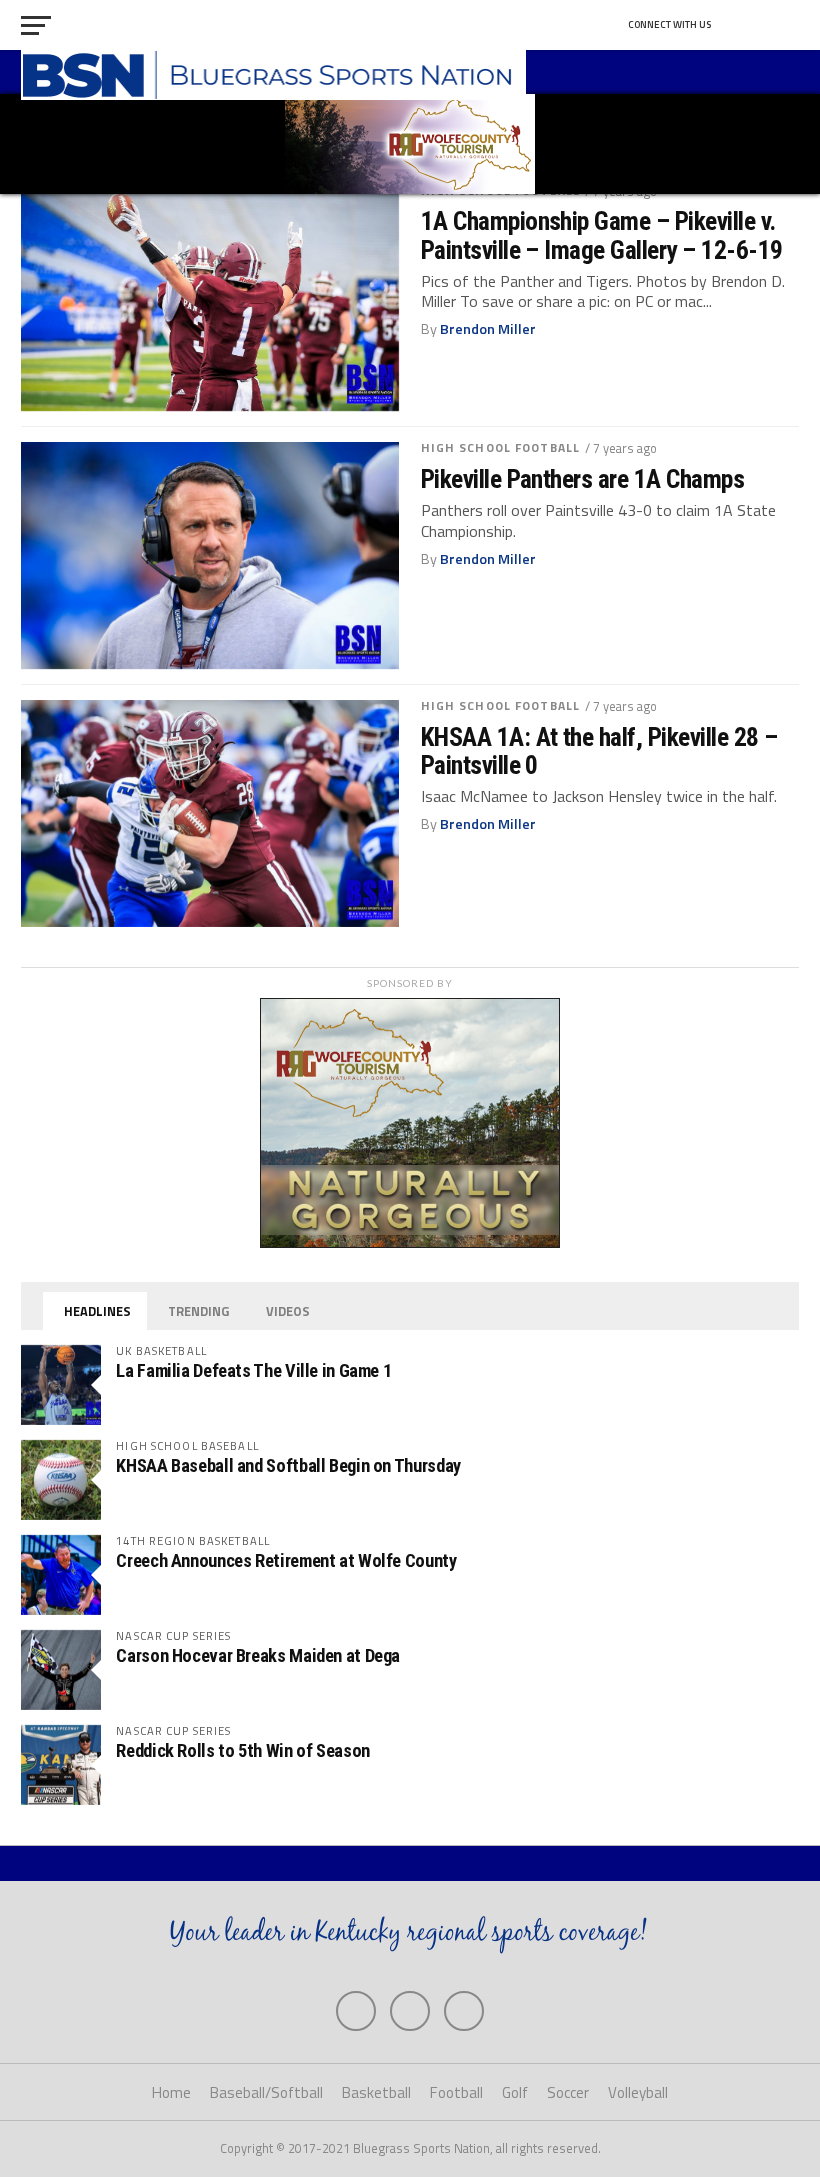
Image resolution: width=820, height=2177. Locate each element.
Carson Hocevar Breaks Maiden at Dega (258, 1655)
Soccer (568, 2092)
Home (171, 2092)
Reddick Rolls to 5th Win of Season (243, 1750)
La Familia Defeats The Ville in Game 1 (253, 1370)
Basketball (376, 2092)
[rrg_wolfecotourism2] (410, 1242)
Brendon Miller (488, 329)
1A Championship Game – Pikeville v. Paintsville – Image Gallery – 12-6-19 (602, 235)
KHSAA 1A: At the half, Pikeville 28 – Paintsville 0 (599, 751)
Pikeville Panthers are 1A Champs (583, 479)
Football (456, 2092)
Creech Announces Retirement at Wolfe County (286, 1560)
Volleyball (638, 2092)
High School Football (500, 447)
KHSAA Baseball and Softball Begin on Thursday (288, 1465)
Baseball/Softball (266, 2092)
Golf (515, 2092)
